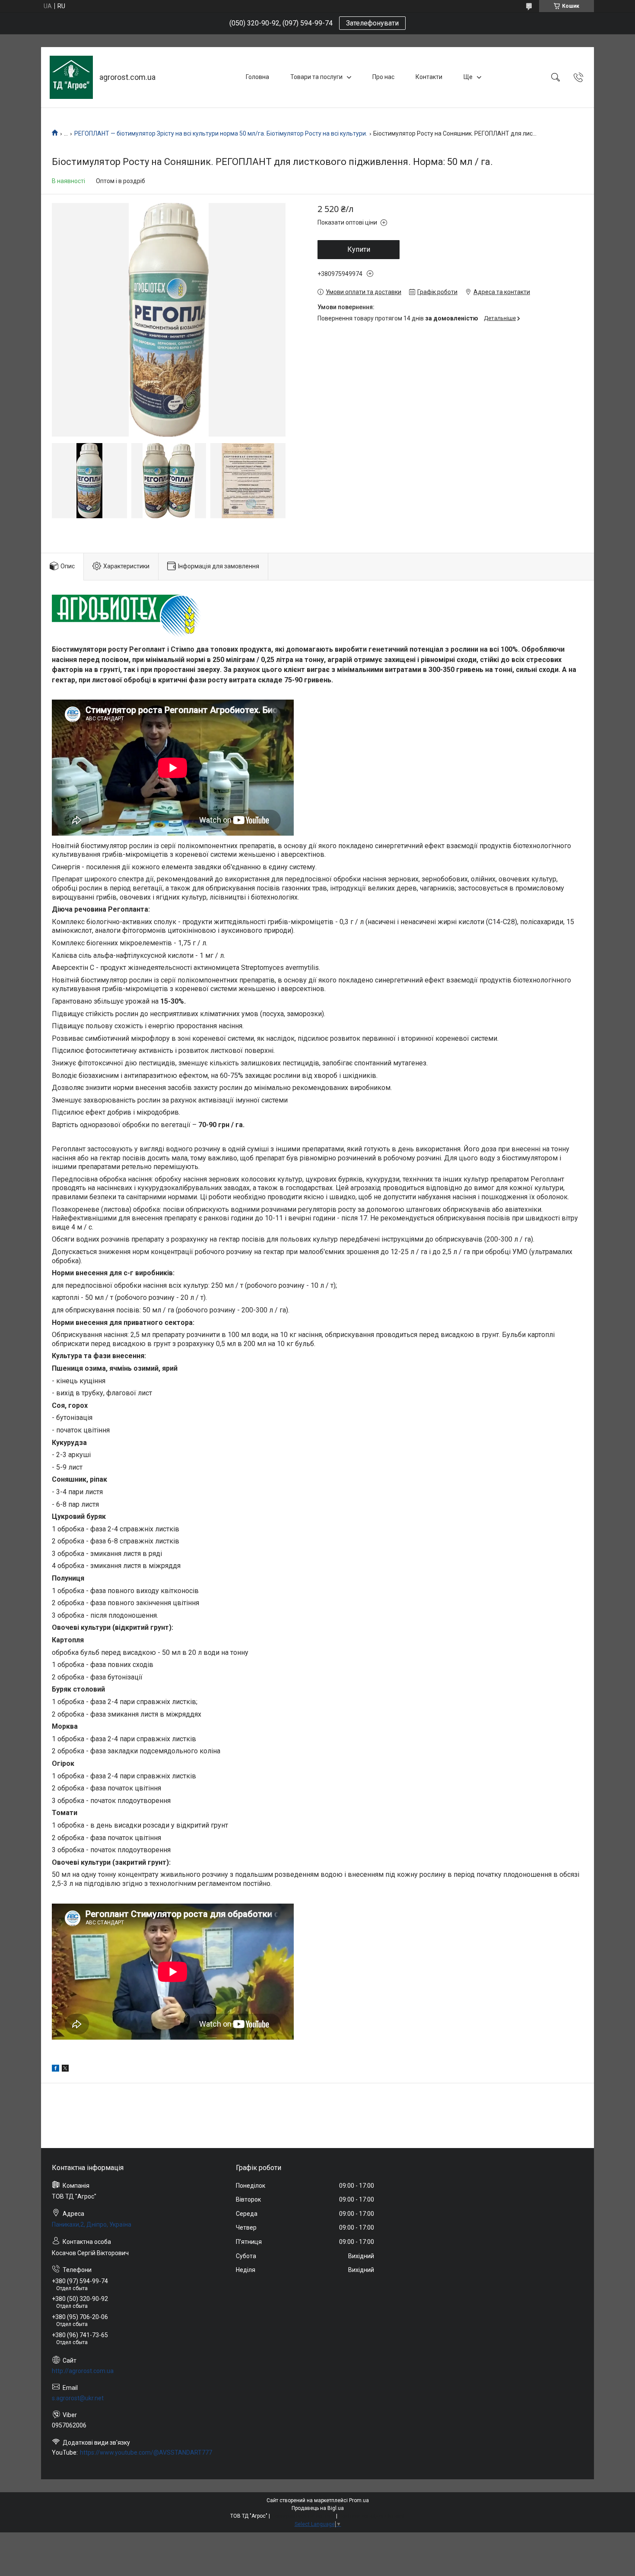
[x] (65, 2069)
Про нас (383, 77)
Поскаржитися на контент (303, 2516)
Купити (359, 249)
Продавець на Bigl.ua (318, 2508)
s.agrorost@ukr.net (78, 2398)
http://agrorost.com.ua (83, 2371)
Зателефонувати (372, 23)
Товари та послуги (316, 77)
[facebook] (56, 2069)
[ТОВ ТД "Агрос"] (71, 77)
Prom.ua (359, 2500)
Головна (257, 77)
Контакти (429, 77)
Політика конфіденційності (372, 2516)
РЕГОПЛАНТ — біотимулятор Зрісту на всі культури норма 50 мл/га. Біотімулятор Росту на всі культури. (221, 133)
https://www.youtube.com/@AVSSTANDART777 (146, 2452)
